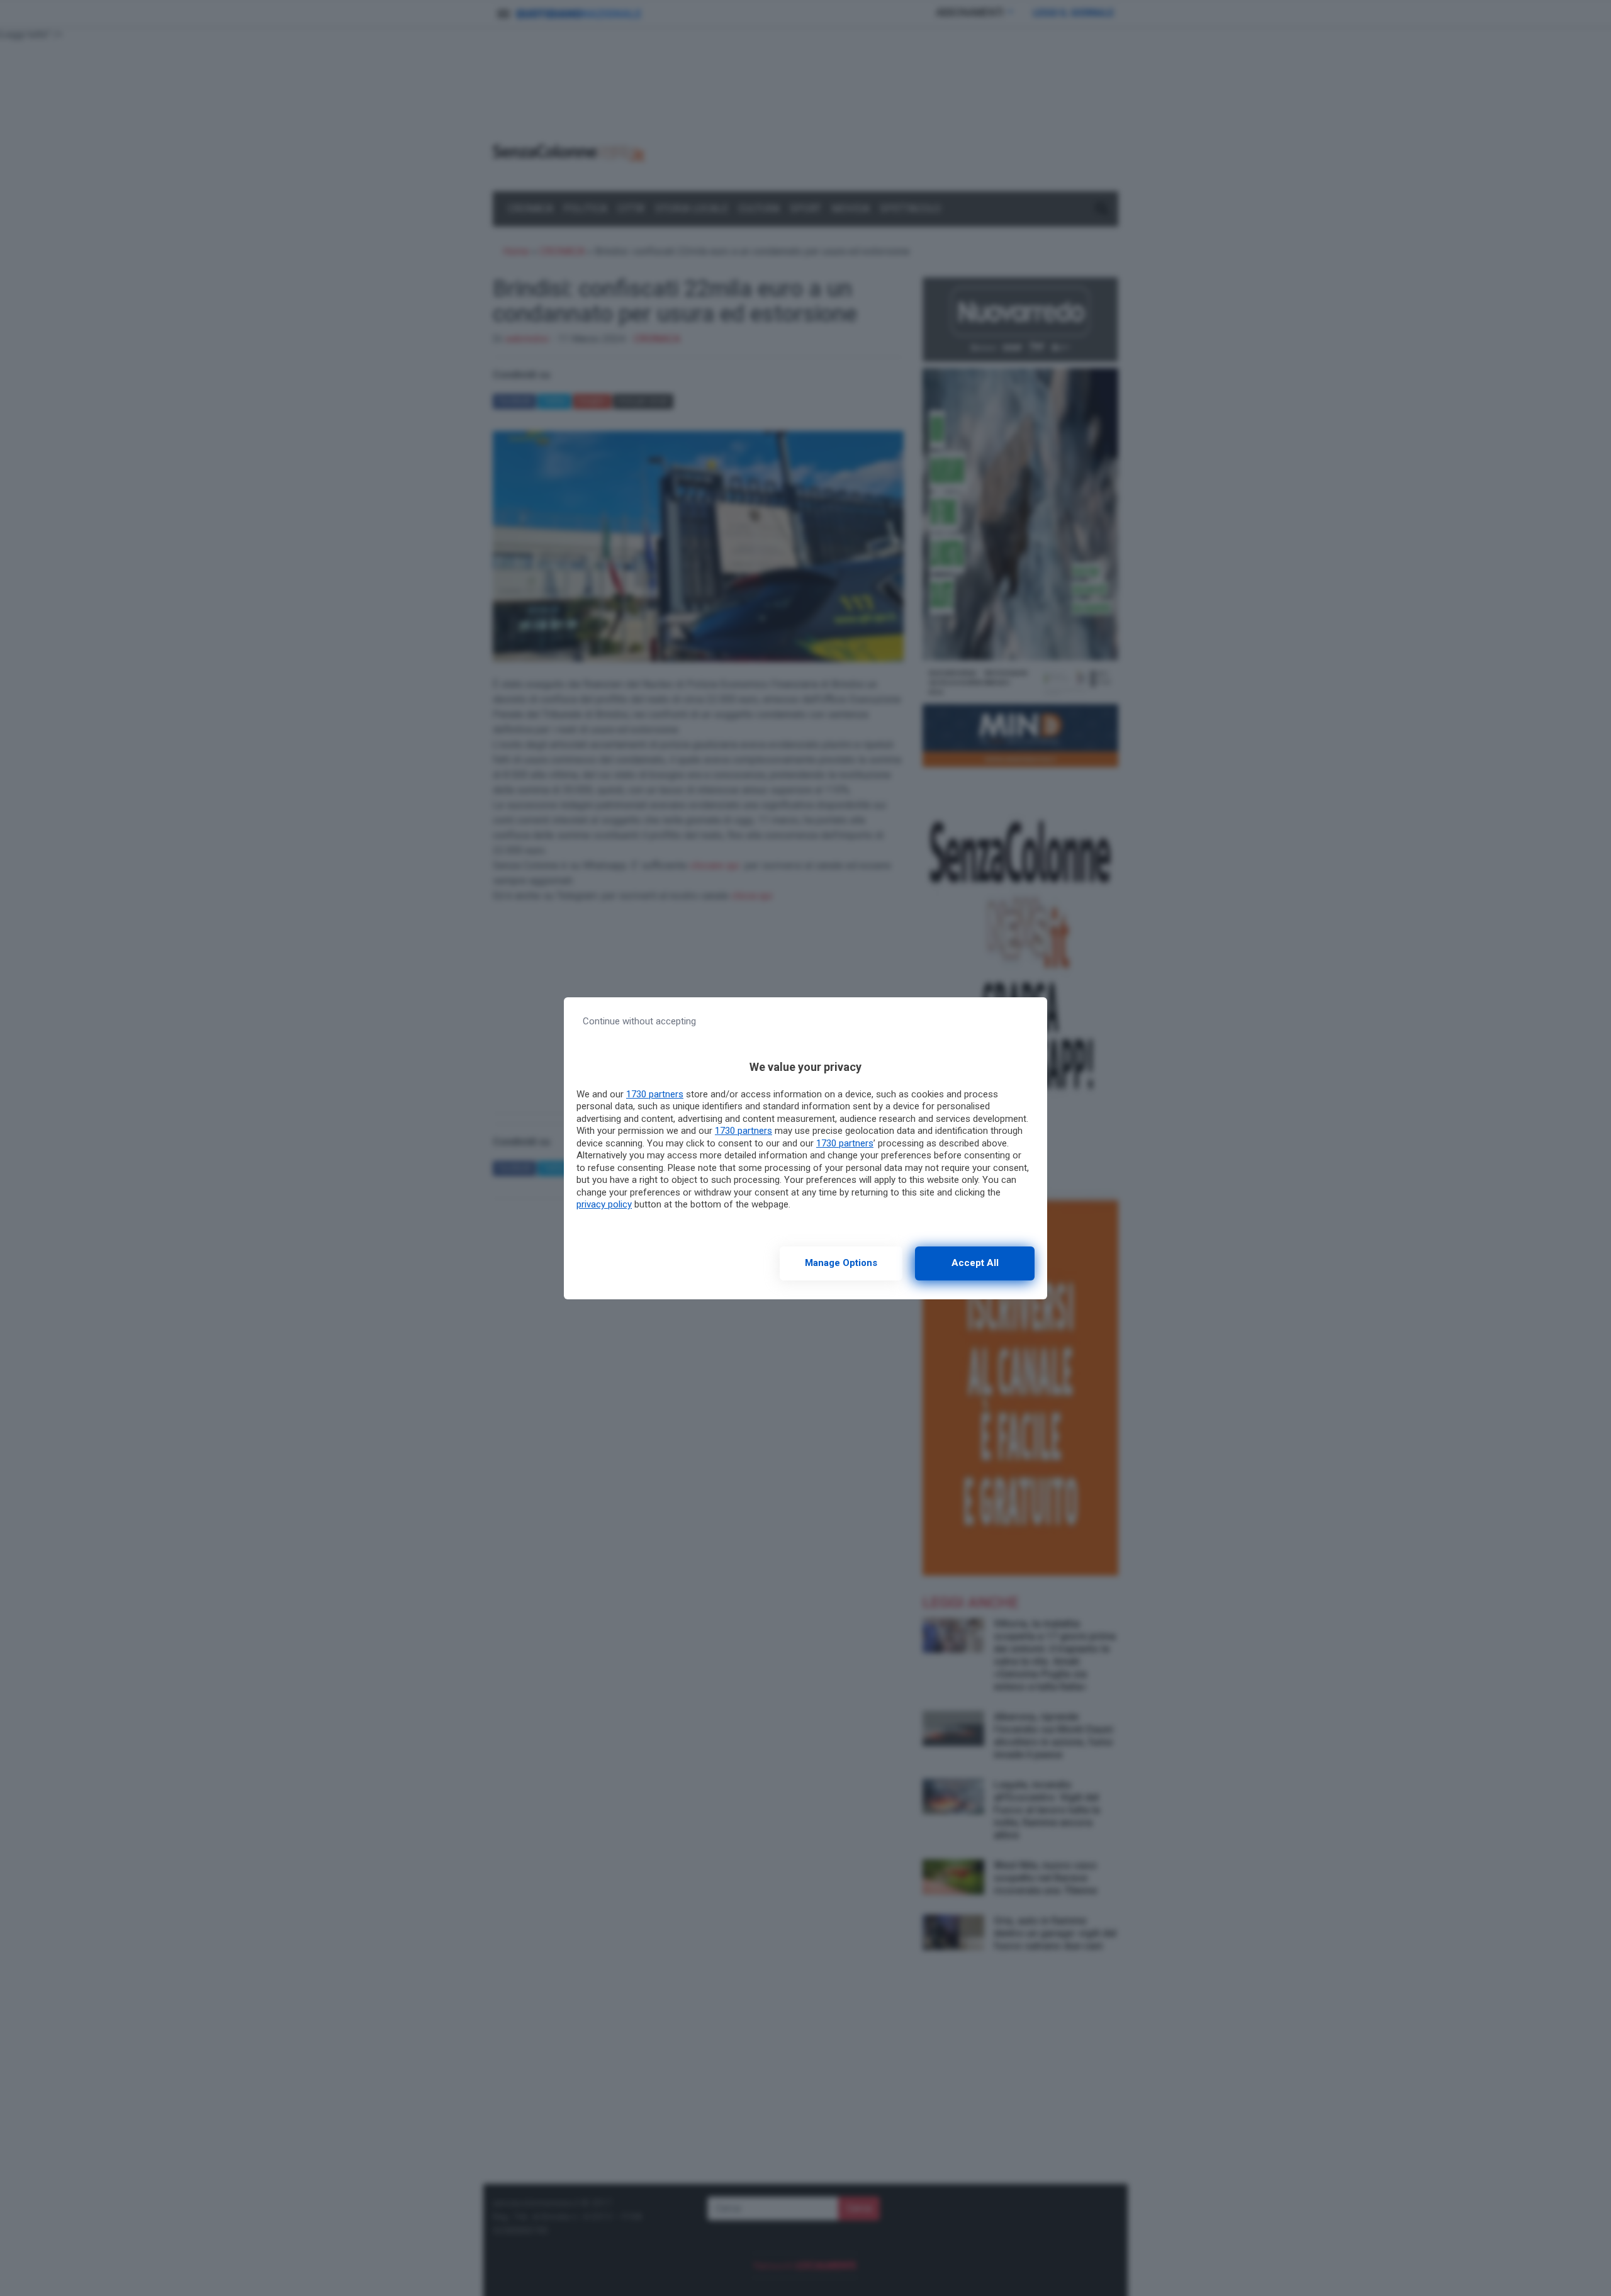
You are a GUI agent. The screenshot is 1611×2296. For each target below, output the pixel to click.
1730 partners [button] (655, 1094)
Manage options (841, 1263)
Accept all (975, 1263)
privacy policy (604, 1204)
